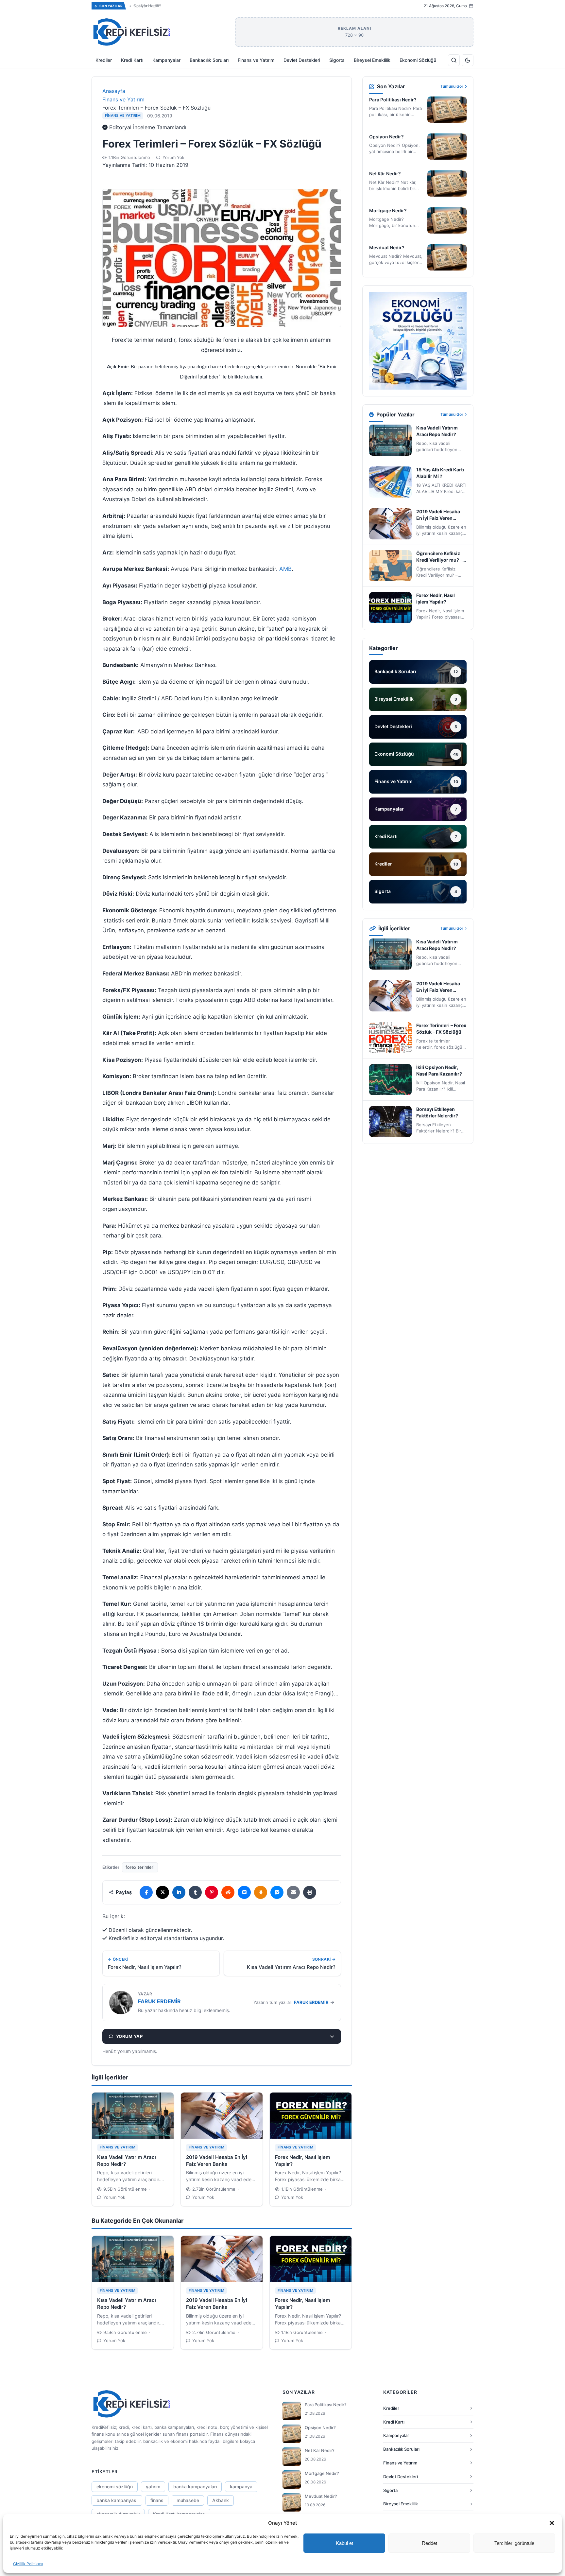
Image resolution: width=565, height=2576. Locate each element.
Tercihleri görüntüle (514, 2543)
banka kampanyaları (195, 2487)
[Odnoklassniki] (261, 1892)
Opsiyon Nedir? (386, 137)
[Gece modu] (468, 60)
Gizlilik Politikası (28, 2564)
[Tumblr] (195, 1892)
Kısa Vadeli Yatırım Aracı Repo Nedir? (437, 431)
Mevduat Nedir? (387, 247)
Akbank (221, 2500)
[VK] (244, 1892)
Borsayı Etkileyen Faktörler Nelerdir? (437, 1112)
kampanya (241, 2487)
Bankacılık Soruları (209, 60)
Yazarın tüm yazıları (291, 2002)
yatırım (153, 2487)
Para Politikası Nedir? (393, 100)
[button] (552, 2523)
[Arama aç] (454, 60)
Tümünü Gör (452, 86)
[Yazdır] (310, 1892)
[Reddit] (228, 1892)
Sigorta (337, 60)
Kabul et (344, 2543)
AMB (285, 569)
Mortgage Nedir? (388, 210)
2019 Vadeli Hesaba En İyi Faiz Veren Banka (438, 515)
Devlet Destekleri (302, 60)
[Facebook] (146, 1892)
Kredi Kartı (132, 60)
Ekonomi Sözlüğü (418, 60)
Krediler (104, 60)
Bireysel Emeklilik (372, 60)
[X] (163, 1892)
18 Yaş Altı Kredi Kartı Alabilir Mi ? (440, 473)
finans (157, 2500)
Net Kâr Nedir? (147, 6)
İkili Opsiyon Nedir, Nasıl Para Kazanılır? (439, 1070)
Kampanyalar (166, 60)
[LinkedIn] (179, 1892)
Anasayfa (114, 91)
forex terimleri (140, 1867)
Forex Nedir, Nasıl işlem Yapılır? (436, 598)
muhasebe (188, 2500)
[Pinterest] (212, 1892)
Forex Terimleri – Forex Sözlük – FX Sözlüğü (441, 1029)
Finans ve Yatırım (256, 60)
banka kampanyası (117, 2500)
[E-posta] (293, 1892)
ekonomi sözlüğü (115, 2487)
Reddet (429, 2543)
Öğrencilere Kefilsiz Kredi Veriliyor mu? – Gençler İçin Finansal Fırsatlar (440, 557)
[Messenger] (277, 1892)
